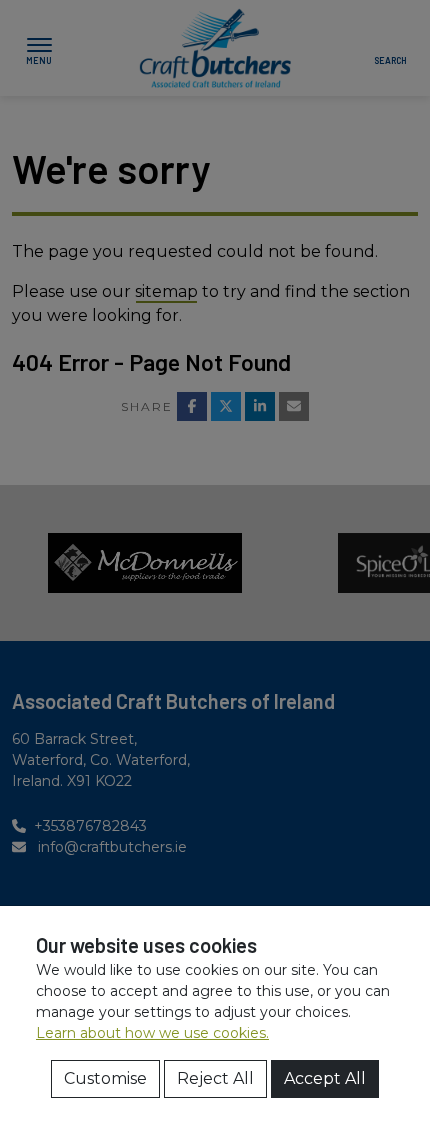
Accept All (325, 1078)
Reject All (215, 1078)
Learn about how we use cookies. (152, 1033)
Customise (105, 1078)
